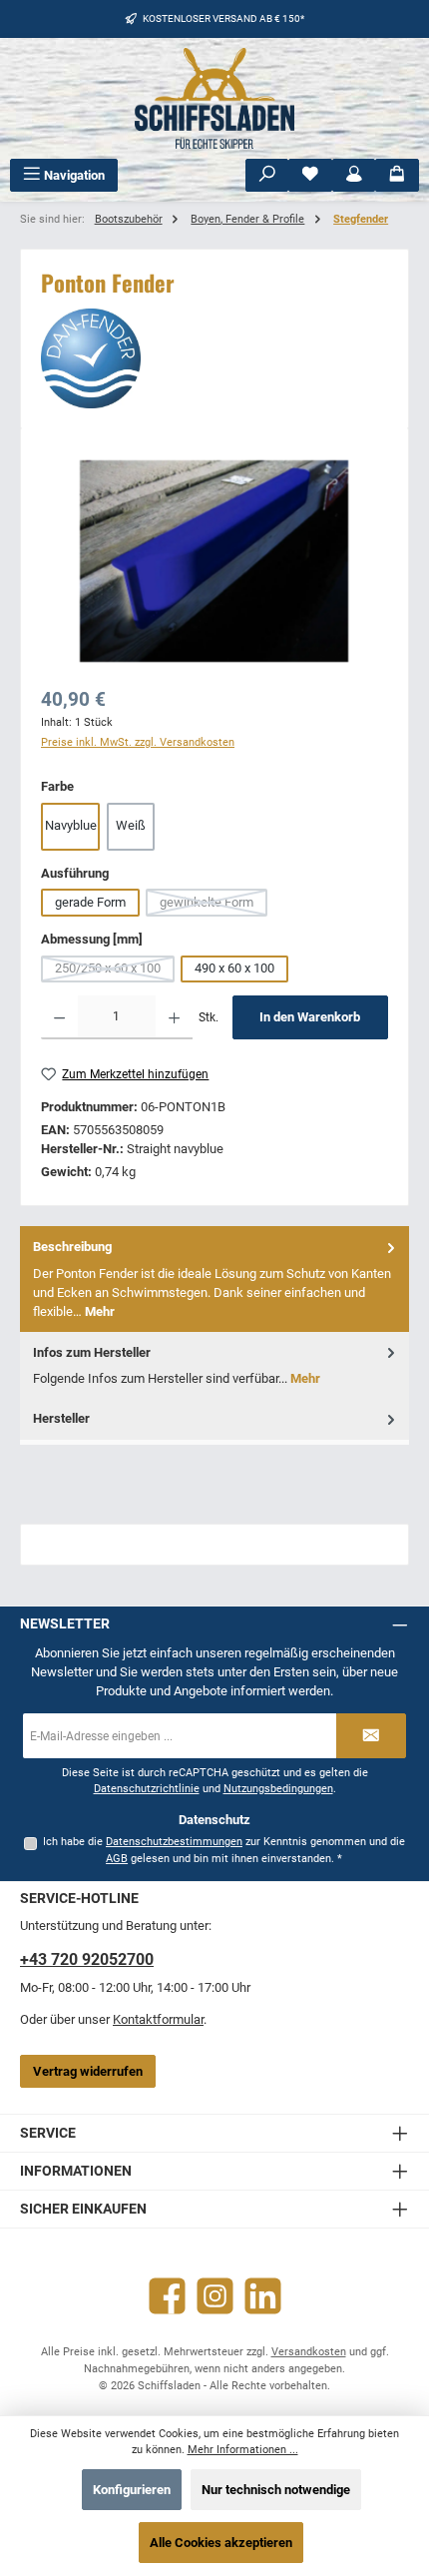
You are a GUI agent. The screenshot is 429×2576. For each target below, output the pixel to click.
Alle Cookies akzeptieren (221, 2543)
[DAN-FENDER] (214, 358)
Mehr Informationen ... (243, 2450)
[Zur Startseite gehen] (214, 98)
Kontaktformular (158, 2019)
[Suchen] (267, 175)
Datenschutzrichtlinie (147, 1789)
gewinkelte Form (214, 906)
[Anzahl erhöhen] (174, 1017)
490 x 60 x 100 (234, 968)
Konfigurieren (132, 2490)
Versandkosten (309, 2352)
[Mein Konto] (354, 175)
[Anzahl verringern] (59, 1017)
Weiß (131, 825)
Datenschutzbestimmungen (174, 1842)
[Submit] (371, 1736)
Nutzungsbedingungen (278, 1789)
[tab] (214, 1279)
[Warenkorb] (397, 175)
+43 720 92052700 (87, 1959)
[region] (214, 561)
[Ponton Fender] (214, 561)
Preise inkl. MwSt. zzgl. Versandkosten (138, 742)
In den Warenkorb (310, 1017)
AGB (117, 1859)
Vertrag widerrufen (88, 2071)
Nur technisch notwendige (276, 2490)
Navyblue (71, 825)
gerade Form (90, 902)
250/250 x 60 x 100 (115, 971)
